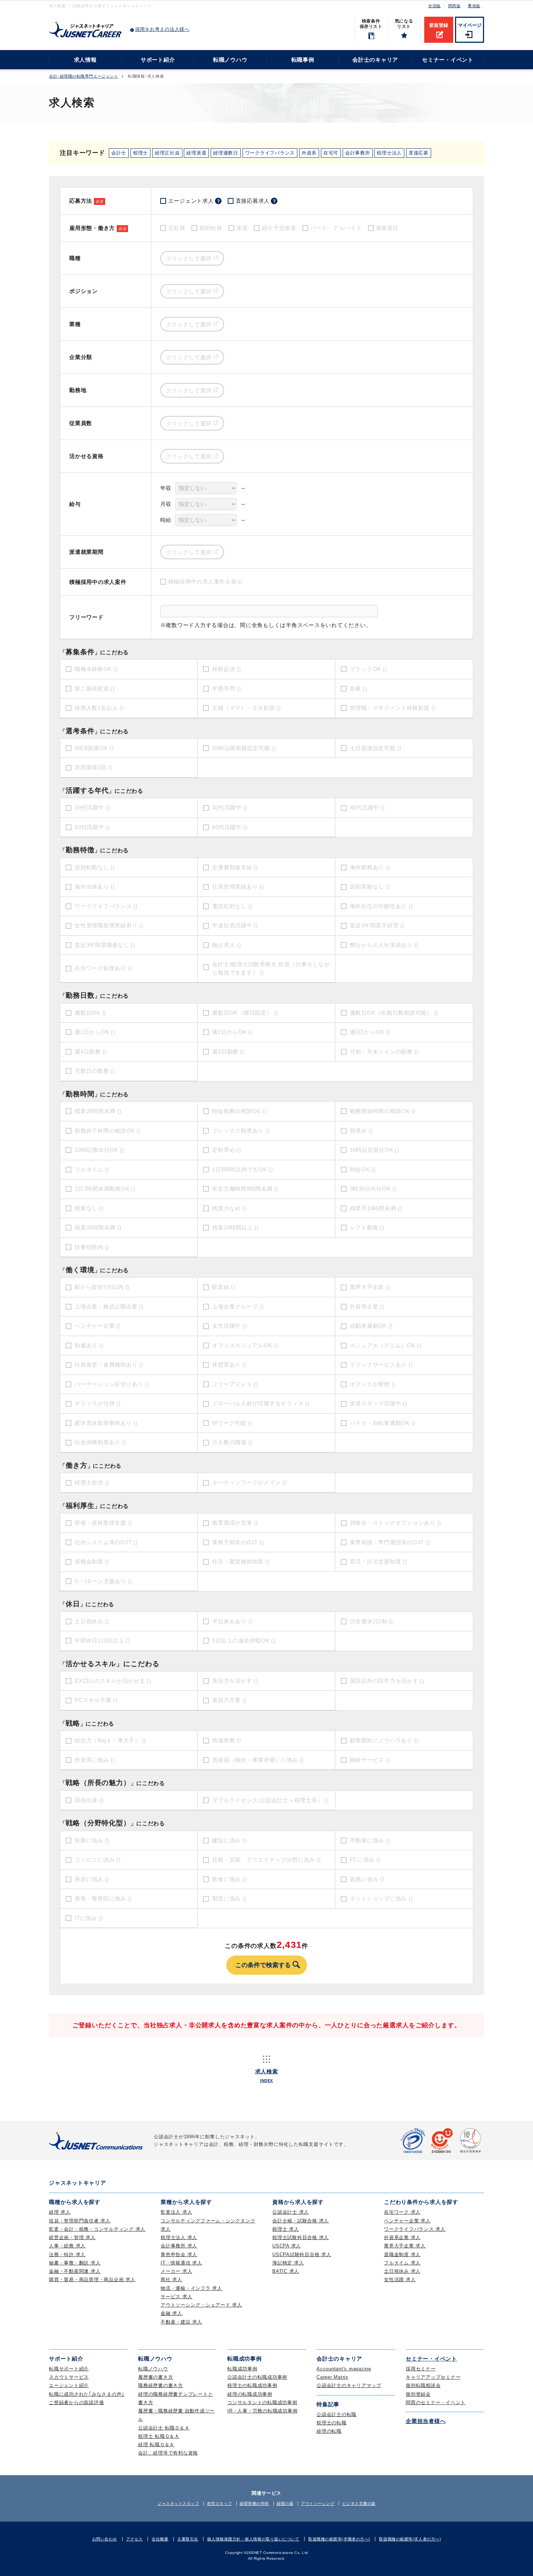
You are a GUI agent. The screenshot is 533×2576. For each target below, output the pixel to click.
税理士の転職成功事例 (252, 2385)
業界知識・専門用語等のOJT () (390, 1542)
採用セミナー (421, 2369)
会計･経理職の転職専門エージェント (84, 76)
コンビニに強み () (98, 1860)
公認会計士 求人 (291, 2212)
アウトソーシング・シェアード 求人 (201, 2305)
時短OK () (363, 1169)
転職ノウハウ (230, 60)
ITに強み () (89, 1918)
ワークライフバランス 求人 (415, 2229)
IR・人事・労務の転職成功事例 (262, 2411)
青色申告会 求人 (179, 2254)
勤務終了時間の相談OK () (108, 1131)
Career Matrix (332, 2377)
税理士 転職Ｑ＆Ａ (159, 2436)
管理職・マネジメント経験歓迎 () (393, 708)
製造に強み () (229, 1898)
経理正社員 (167, 153)
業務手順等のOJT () (238, 1542)
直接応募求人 (256, 201)
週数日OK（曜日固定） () (245, 1013)
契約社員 (211, 228)
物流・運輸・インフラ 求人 (191, 2288)
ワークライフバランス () (106, 906)
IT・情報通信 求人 (181, 2263)
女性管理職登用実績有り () (109, 925)
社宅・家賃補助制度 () (241, 1561)
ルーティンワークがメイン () (249, 1482)
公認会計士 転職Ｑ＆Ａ (164, 2428)
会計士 (119, 153)
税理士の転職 (332, 2423)
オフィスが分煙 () (98, 1403)
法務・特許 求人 (67, 2254)
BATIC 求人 (286, 2271)
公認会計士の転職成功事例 (257, 2377)
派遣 (242, 228)
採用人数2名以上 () (99, 708)
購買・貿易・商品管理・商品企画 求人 (92, 2280)
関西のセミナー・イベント (436, 2402)
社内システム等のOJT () (106, 1542)
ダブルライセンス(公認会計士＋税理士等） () (270, 1800)
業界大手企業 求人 (405, 2246)
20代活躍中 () (92, 807)
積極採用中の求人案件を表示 (205, 582)
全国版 (435, 6)
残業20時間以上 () (235, 1227)
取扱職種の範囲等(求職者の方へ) (339, 2539)
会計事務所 (358, 153)
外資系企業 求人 (402, 2237)
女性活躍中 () (229, 1326)
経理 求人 (60, 2212)
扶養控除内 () (92, 1247)
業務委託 (387, 228)
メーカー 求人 (176, 2271)
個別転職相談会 (423, 2385)
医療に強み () (92, 1840)
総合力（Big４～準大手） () (110, 1740)
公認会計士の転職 (336, 2414)
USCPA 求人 (287, 2246)
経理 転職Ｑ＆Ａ (156, 2445)
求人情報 (85, 60)
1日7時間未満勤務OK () (105, 1189)
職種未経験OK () (96, 669)
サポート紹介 (158, 60)
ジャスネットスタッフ (178, 2503)
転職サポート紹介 (69, 2369)
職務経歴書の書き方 (161, 2385)
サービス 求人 (176, 2297)
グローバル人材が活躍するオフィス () (261, 1403)
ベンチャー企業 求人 (407, 2221)
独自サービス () (370, 1760)
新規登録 (439, 25)
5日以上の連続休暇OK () (244, 1641)
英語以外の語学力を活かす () (387, 1681)
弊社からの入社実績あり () (384, 945)
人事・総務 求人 (67, 2246)
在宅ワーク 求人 (402, 2212)
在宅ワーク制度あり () (103, 968)
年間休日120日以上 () (102, 1641)
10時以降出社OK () (99, 1150)
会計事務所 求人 (179, 2246)
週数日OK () (90, 1013)
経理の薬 (285, 2503)
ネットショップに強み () (381, 1898)
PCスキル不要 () (96, 1700)
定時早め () (226, 1150)
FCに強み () (365, 1860)
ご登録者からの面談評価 (76, 2402)
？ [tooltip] (218, 201)
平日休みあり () (232, 1621)
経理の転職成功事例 (250, 2394)
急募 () (359, 689)
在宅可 (331, 153)
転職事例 (303, 60)
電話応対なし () (232, 906)
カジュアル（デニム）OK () (386, 1345)
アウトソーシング (318, 2503)
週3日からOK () (370, 1032)
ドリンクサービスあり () (381, 1365)
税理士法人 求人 (179, 2237)
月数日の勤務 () (95, 1071)
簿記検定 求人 (288, 2263)
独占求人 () (226, 945)
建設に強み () (229, 1840)
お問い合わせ (105, 2539)
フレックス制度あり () (241, 1131)
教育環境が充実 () (235, 1523)
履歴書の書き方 (156, 2377)
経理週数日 (226, 153)
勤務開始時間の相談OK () (383, 1111)
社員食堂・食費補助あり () (109, 1365)
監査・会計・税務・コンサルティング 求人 (97, 2229)
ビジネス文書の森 (359, 2503)
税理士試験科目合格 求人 (301, 2237)
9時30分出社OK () (373, 1189)
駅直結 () (224, 1287)
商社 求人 (172, 2280)
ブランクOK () (369, 669)
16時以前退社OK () (375, 1150)
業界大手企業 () (370, 1287)
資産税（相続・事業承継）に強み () (258, 1760)
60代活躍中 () (230, 827)
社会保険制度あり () (100, 1442)
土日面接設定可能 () (376, 748)
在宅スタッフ (220, 2503)
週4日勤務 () (91, 1052)
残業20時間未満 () (98, 1111)
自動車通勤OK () (371, 1326)
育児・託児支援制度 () (379, 1561)
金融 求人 (172, 2313)
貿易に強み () (367, 1879)
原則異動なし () (370, 887)
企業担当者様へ (426, 2421)
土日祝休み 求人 (402, 2271)
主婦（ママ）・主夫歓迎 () (247, 708)
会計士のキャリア (375, 60)
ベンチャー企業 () (98, 1326)
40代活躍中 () (367, 807)
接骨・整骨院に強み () (103, 1898)
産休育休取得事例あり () (106, 1423)
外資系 (309, 153)
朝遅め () (361, 1131)
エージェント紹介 (69, 2385)
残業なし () (89, 1208)
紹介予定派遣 (279, 228)
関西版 (455, 6)
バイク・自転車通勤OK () (383, 1423)
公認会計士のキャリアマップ (349, 2385)
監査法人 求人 (176, 2212)
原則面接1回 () (94, 767)
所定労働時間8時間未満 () (245, 1189)
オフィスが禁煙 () (373, 1384)
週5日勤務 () (228, 1052)
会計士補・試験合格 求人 (301, 2221)
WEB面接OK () (94, 748)
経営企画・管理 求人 (72, 2237)
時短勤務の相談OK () (239, 1111)
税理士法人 (389, 153)
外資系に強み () (95, 1760)
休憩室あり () (229, 1365)
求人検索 (267, 2076)
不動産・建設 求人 (181, 2322)
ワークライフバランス (270, 153)
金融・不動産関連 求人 (75, 2271)
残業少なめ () (229, 1208)
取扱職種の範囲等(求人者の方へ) (410, 2539)
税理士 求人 (286, 2229)
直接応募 (419, 153)
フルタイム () (92, 1169)
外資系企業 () (367, 1306)
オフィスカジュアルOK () (245, 1345)
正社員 (177, 228)
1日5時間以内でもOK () (243, 1169)
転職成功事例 (242, 2369)
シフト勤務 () (367, 1227)
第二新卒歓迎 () (95, 689)
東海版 (474, 6)
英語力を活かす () (235, 1681)
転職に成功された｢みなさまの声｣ (87, 2394)
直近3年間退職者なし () (105, 945)
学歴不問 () (226, 689)
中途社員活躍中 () (235, 925)
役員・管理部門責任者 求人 (80, 2221)
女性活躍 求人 (400, 2280)
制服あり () (89, 1345)
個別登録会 (418, 2394)
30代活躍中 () (230, 807)
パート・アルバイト (336, 228)
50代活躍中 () (92, 827)
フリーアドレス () (235, 1384)
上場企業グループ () (238, 1306)
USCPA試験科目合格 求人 (302, 2254)
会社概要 (160, 2539)
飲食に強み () (229, 1879)
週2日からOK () (232, 1032)
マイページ (470, 25)
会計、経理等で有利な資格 (168, 2453)
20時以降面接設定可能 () (244, 748)
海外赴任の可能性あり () (381, 906)
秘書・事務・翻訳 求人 (75, 2263)
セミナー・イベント (448, 60)
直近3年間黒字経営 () (377, 925)
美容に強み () (92, 1879)
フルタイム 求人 (402, 2263)
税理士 (141, 153)
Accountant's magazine (344, 2369)
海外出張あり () (95, 887)
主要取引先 (188, 2539)
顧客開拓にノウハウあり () (384, 1740)
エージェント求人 (195, 201)
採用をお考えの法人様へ (162, 29)
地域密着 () (226, 1740)
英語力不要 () (229, 1700)
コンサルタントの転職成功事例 (262, 2402)
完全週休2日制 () (372, 1621)
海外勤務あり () (370, 867)
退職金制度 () (92, 1561)
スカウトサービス (69, 2377)
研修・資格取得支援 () (103, 1523)
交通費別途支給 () (235, 867)
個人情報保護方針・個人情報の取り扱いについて (253, 2539)
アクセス (135, 2539)
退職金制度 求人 (402, 2254)
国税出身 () (89, 1800)
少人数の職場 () (232, 1442)
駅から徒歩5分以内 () (102, 1287)
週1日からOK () (95, 1032)
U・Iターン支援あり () (104, 1581)
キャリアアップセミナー (433, 2377)
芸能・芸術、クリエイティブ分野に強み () (266, 1860)
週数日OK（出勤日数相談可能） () (394, 1013)
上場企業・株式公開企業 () (109, 1306)
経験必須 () (226, 669)
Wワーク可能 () (232, 1423)
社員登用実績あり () (238, 887)
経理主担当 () (92, 1482)
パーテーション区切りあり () (112, 1384)
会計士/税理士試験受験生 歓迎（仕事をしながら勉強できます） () (271, 968)
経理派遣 (196, 153)
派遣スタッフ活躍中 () (379, 1403)
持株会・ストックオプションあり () (396, 1523)
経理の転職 (329, 2431)
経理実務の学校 (254, 2503)
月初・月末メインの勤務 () (384, 1052)
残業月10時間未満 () (376, 1208)
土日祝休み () (92, 1621)
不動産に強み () (370, 1840)
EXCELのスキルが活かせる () (113, 1681)
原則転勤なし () (95, 867)
